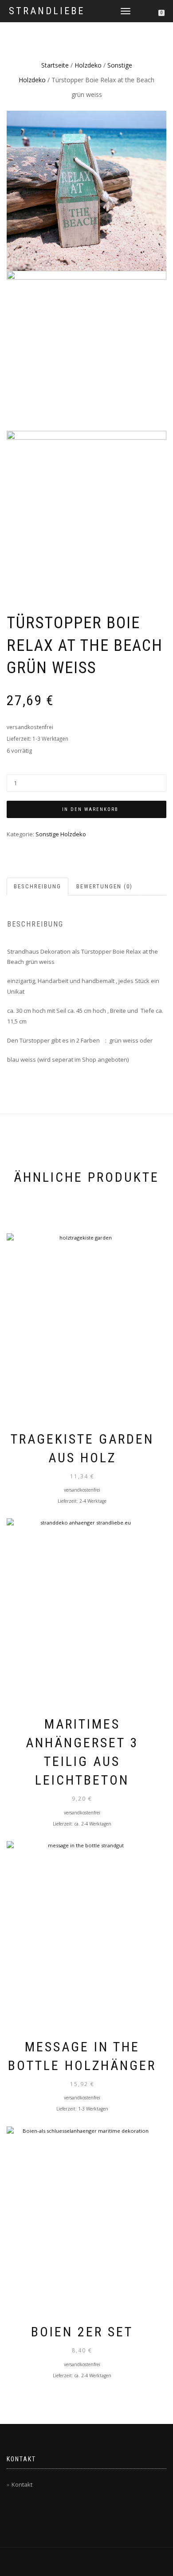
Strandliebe (47, 11)
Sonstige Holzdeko (61, 834)
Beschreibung (37, 886)
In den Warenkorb (90, 809)
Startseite (55, 65)
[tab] (38, 887)
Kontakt (22, 2484)
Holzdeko (88, 65)
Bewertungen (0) (104, 886)
